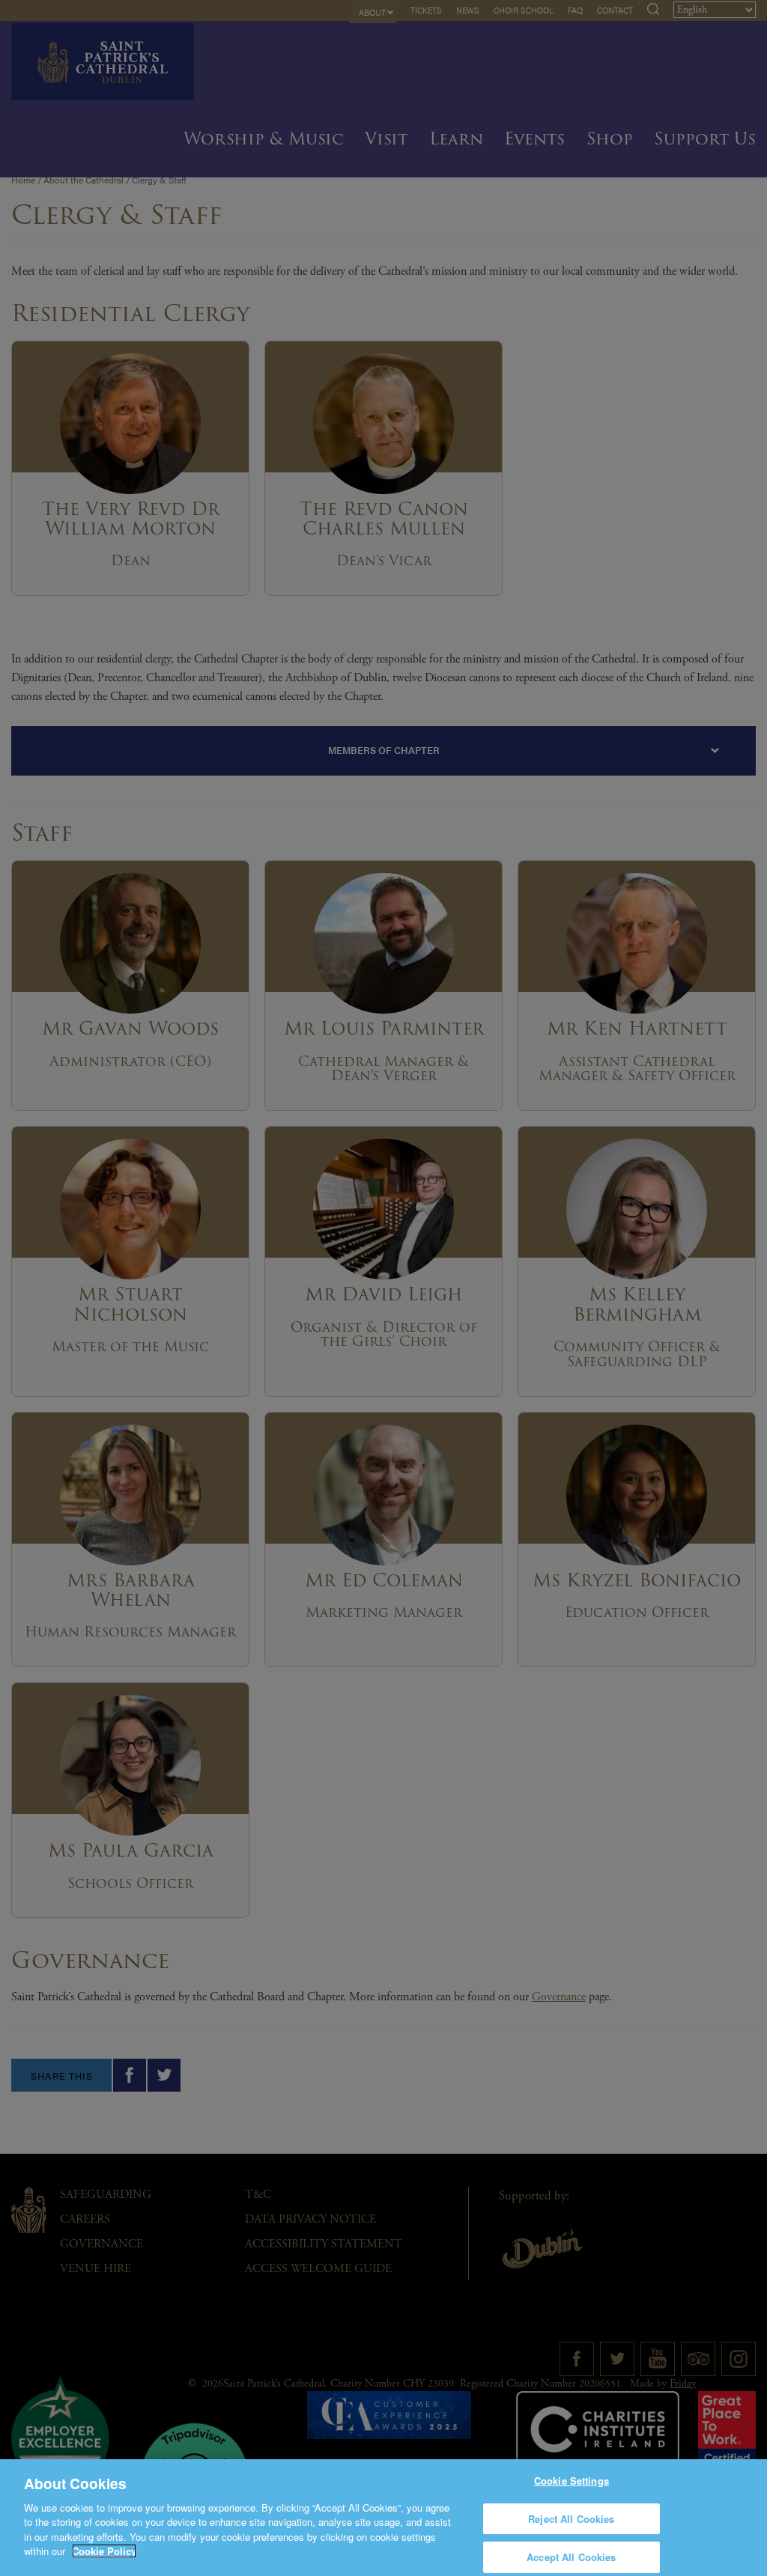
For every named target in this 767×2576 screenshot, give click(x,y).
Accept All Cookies (571, 2557)
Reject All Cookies (571, 2519)
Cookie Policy (104, 2551)
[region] (383, 2518)
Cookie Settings (572, 2481)
